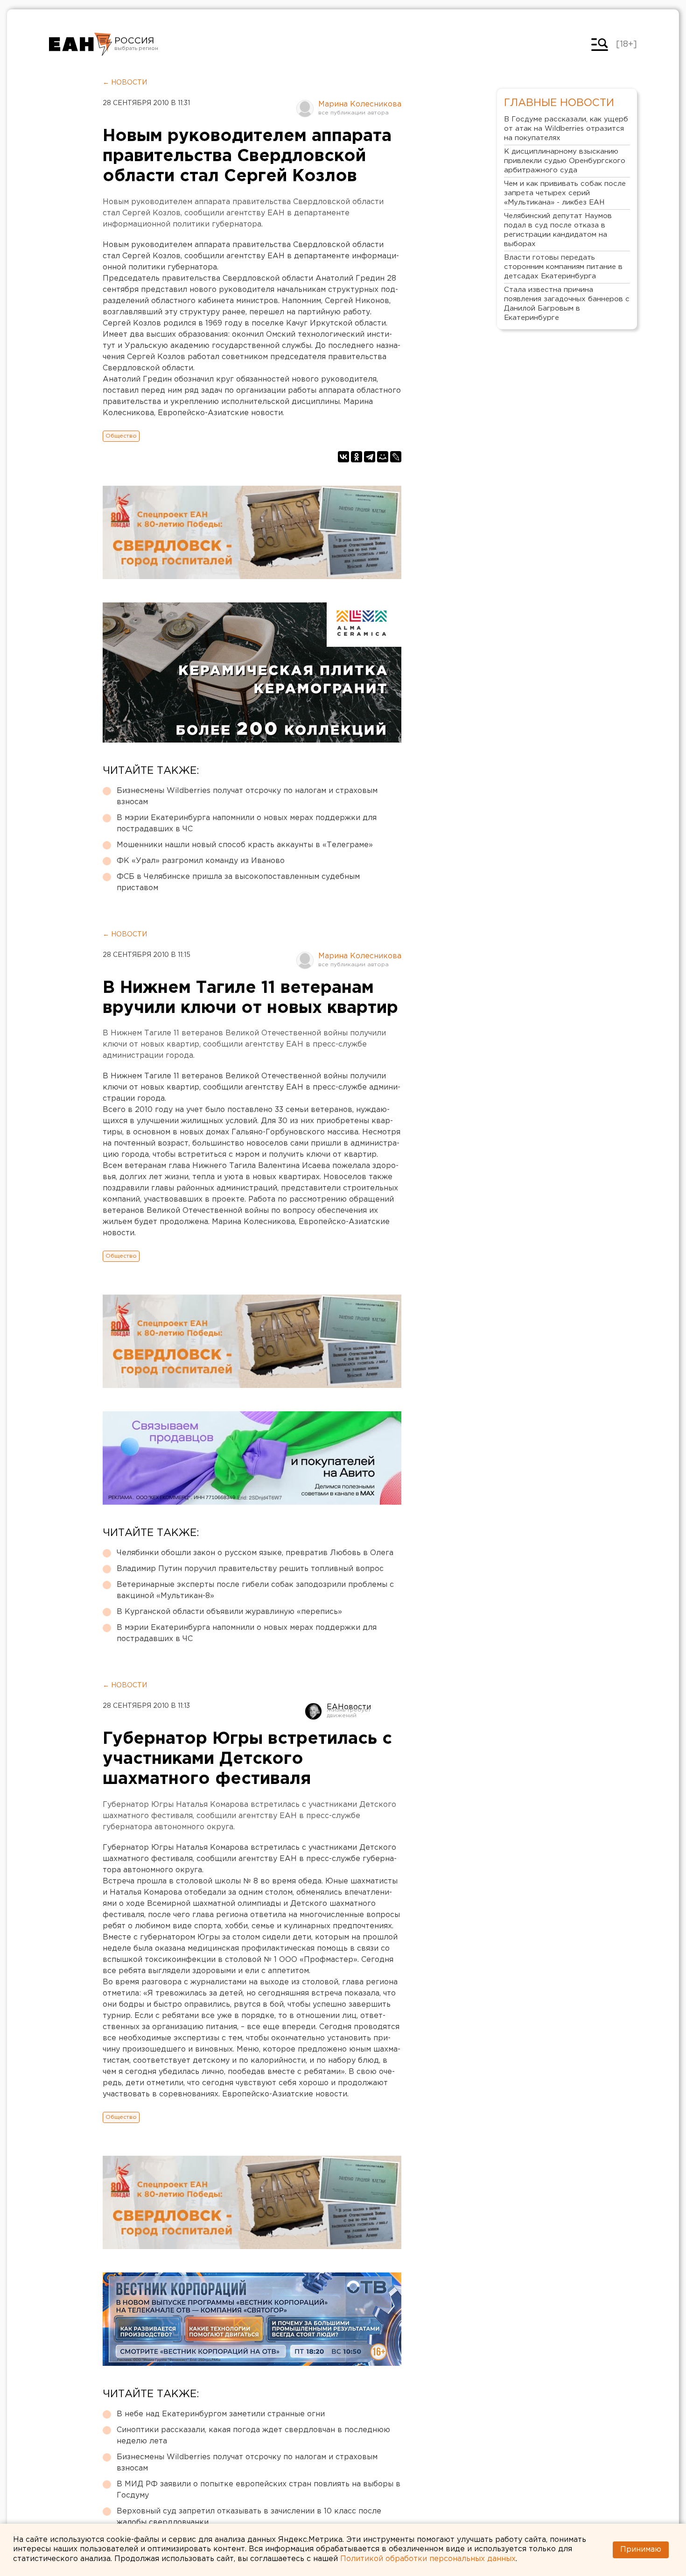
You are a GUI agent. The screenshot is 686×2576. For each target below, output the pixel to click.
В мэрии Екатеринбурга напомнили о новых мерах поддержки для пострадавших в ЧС (247, 824)
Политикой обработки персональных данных (428, 2559)
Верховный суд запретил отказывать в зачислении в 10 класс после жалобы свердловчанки (249, 2517)
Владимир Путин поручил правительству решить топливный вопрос (250, 1569)
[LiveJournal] (396, 457)
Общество (121, 436)
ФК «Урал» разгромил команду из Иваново (201, 861)
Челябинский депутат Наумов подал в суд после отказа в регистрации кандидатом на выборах (558, 230)
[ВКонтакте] (343, 457)
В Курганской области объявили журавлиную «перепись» (229, 1612)
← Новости (125, 83)
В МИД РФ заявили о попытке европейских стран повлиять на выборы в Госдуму (259, 2490)
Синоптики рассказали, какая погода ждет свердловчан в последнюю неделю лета (253, 2436)
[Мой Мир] (383, 457)
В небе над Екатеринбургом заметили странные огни (221, 2414)
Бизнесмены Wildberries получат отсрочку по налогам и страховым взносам (247, 796)
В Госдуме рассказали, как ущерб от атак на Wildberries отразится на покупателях (566, 129)
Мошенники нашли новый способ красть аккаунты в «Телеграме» (245, 845)
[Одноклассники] (357, 457)
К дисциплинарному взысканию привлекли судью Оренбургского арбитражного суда (565, 161)
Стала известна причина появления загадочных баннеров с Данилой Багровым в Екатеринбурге (567, 304)
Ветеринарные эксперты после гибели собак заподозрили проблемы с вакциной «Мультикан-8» (255, 1590)
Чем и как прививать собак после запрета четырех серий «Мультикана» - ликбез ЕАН (565, 193)
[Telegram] (370, 457)
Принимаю (641, 2550)
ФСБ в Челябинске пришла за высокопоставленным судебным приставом (238, 882)
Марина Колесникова (360, 104)
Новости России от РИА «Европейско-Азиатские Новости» (80, 44)
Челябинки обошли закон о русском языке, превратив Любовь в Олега (255, 1553)
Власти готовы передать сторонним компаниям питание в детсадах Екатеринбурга (563, 267)
